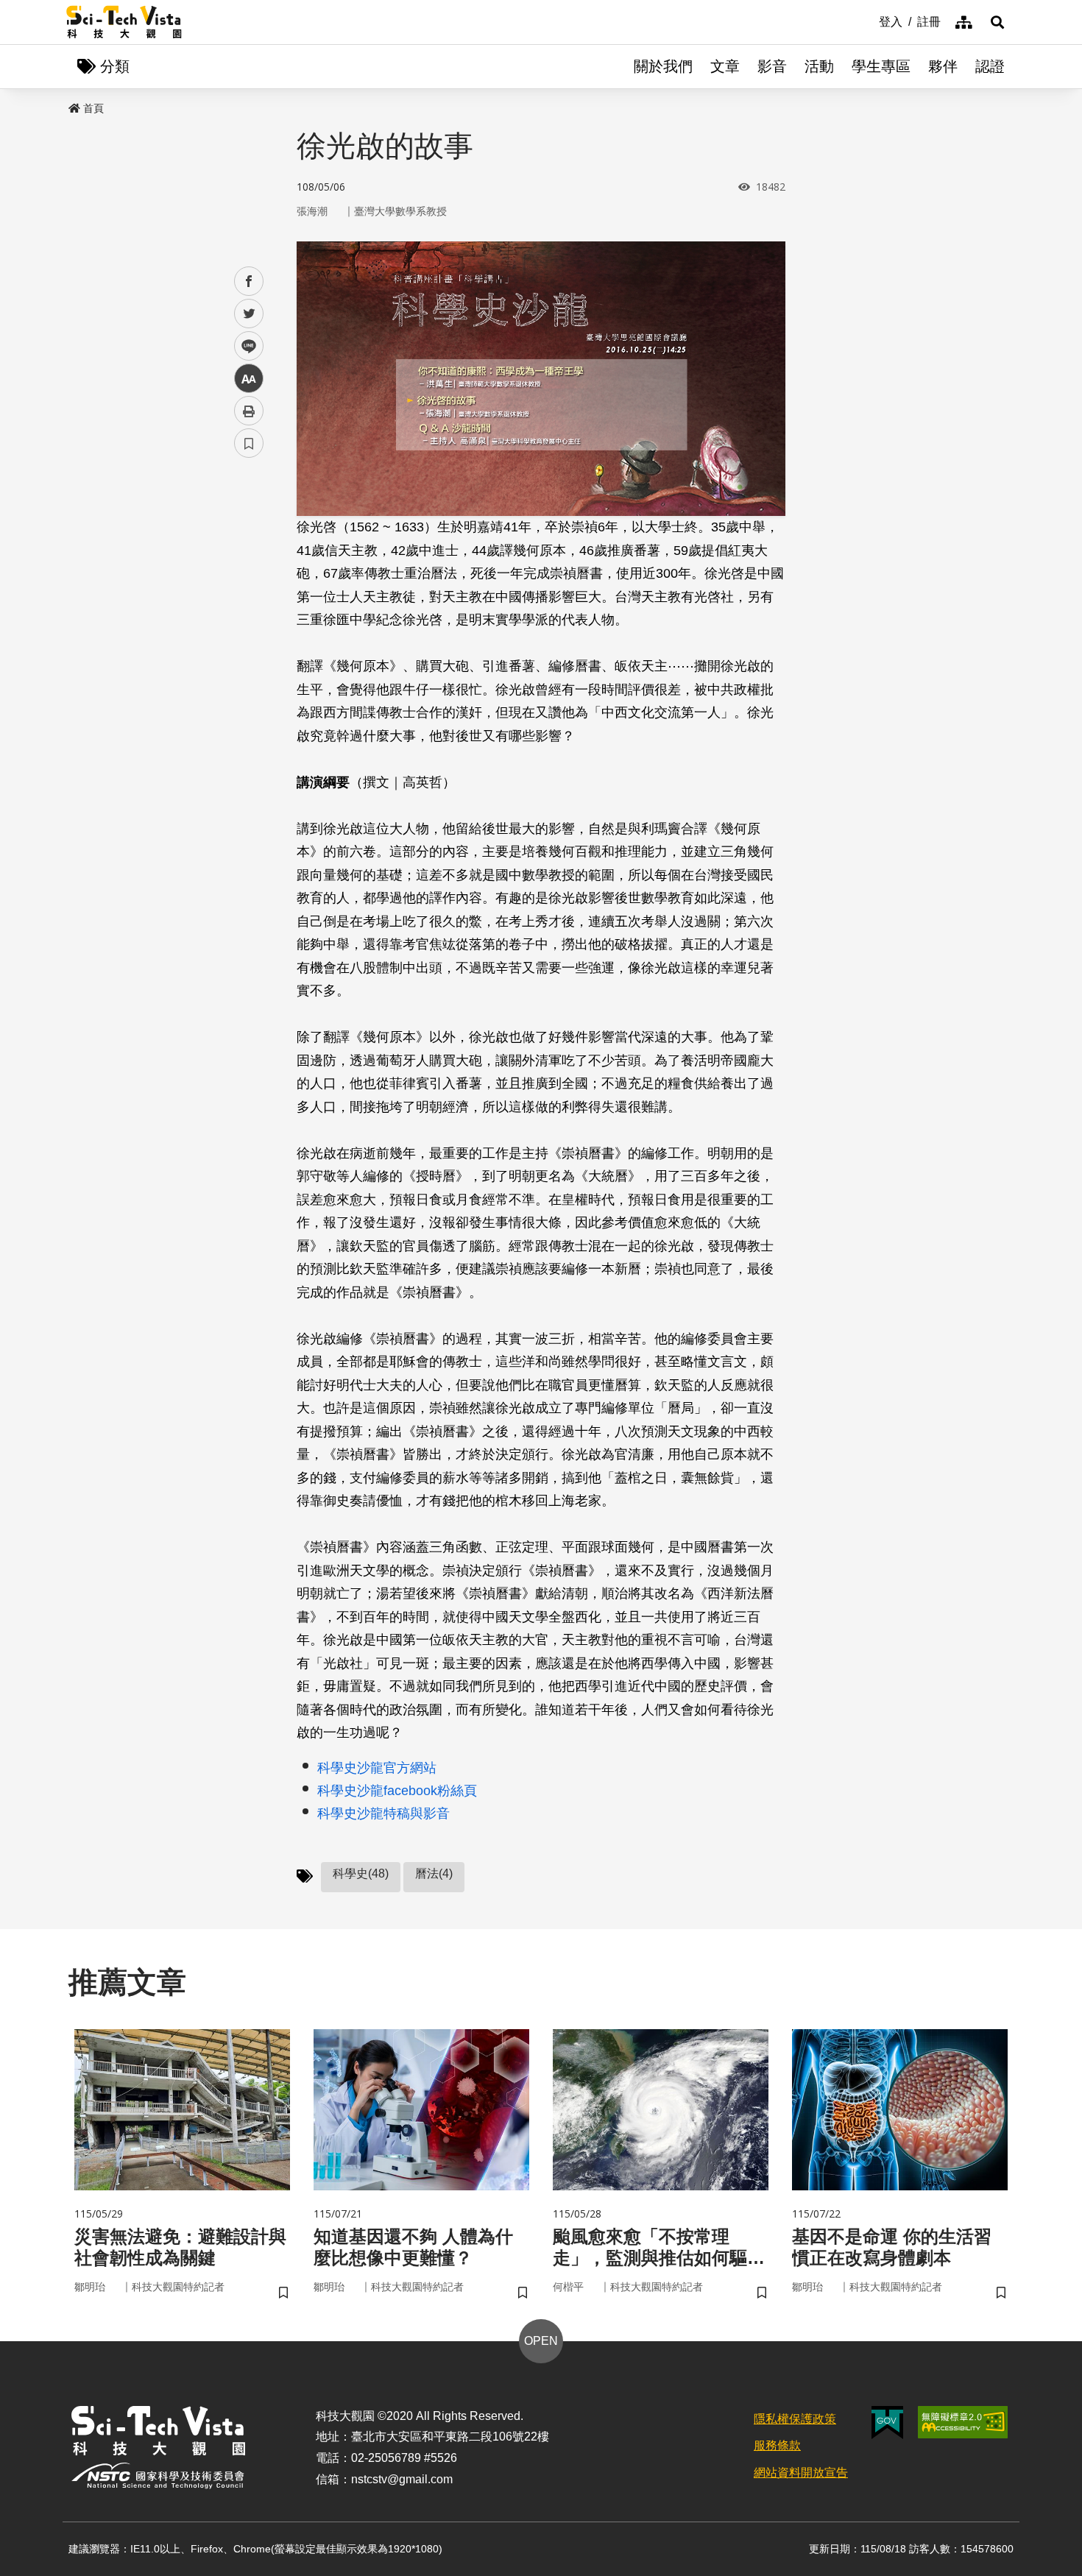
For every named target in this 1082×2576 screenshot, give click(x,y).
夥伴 (943, 66)
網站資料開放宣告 (801, 2473)
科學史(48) (361, 1873)
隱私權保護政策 (795, 2419)
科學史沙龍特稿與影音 (383, 1814)
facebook (249, 282)
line (244, 346)
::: (869, 21)
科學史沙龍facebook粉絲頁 (397, 1791)
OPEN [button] (541, 2341)
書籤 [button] (249, 443)
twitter (249, 314)
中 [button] (249, 379)
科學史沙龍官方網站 (377, 1768)
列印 (249, 411)
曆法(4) (434, 1873)
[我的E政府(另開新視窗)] (887, 2423)
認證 (990, 66)
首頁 (93, 108)
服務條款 (777, 2445)
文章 (725, 66)
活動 (819, 66)
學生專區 (881, 66)
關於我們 (663, 66)
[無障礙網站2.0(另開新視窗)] (963, 2422)
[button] (997, 22)
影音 (772, 66)
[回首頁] (124, 22)
